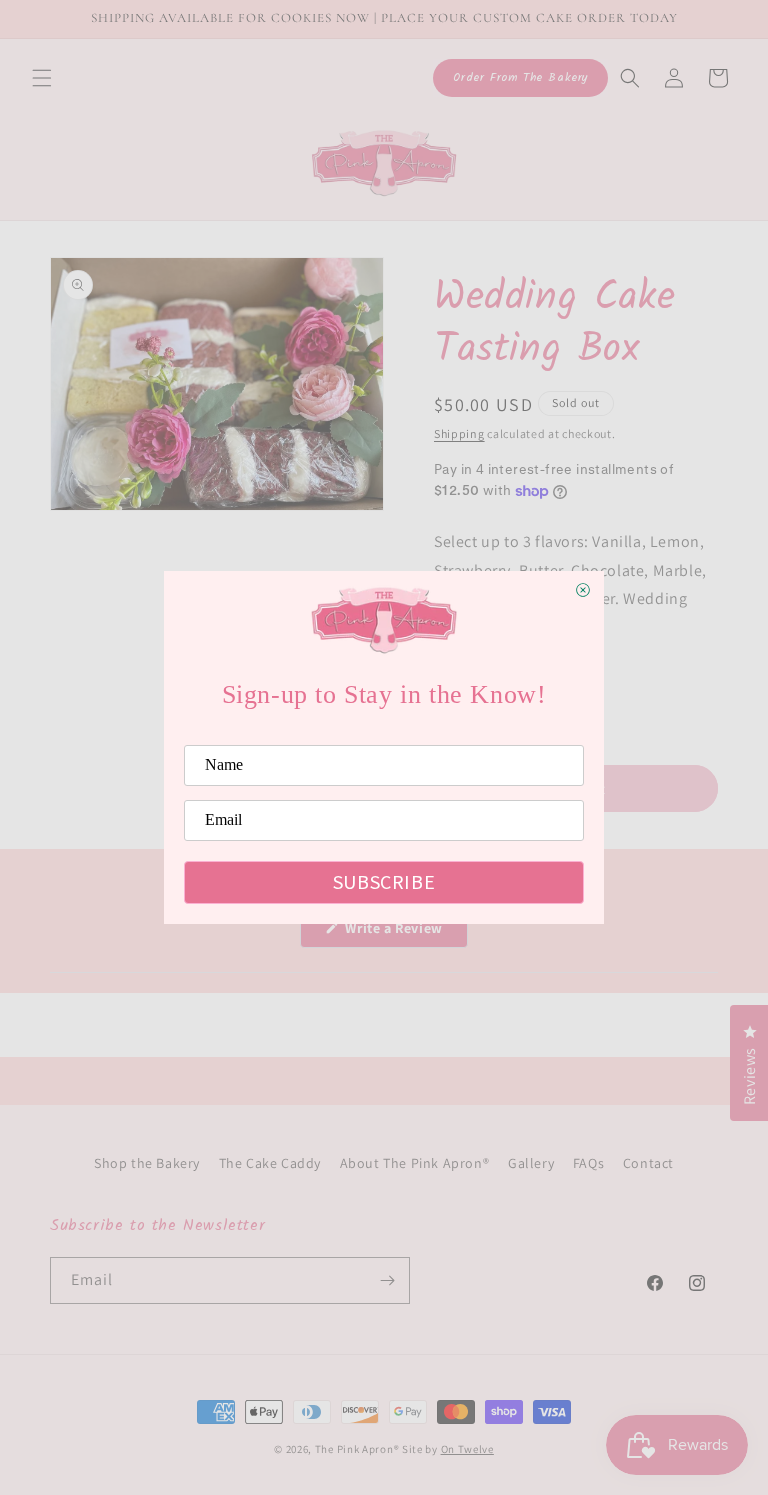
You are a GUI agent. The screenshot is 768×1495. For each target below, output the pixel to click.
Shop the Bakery (147, 1163)
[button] (42, 78)
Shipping (459, 433)
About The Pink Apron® (415, 1163)
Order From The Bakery (520, 77)
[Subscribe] (387, 1280)
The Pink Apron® (357, 1449)
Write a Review (405, 933)
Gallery (531, 1163)
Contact (648, 1163)
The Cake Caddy (270, 1163)
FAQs (588, 1163)
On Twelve (467, 1449)
